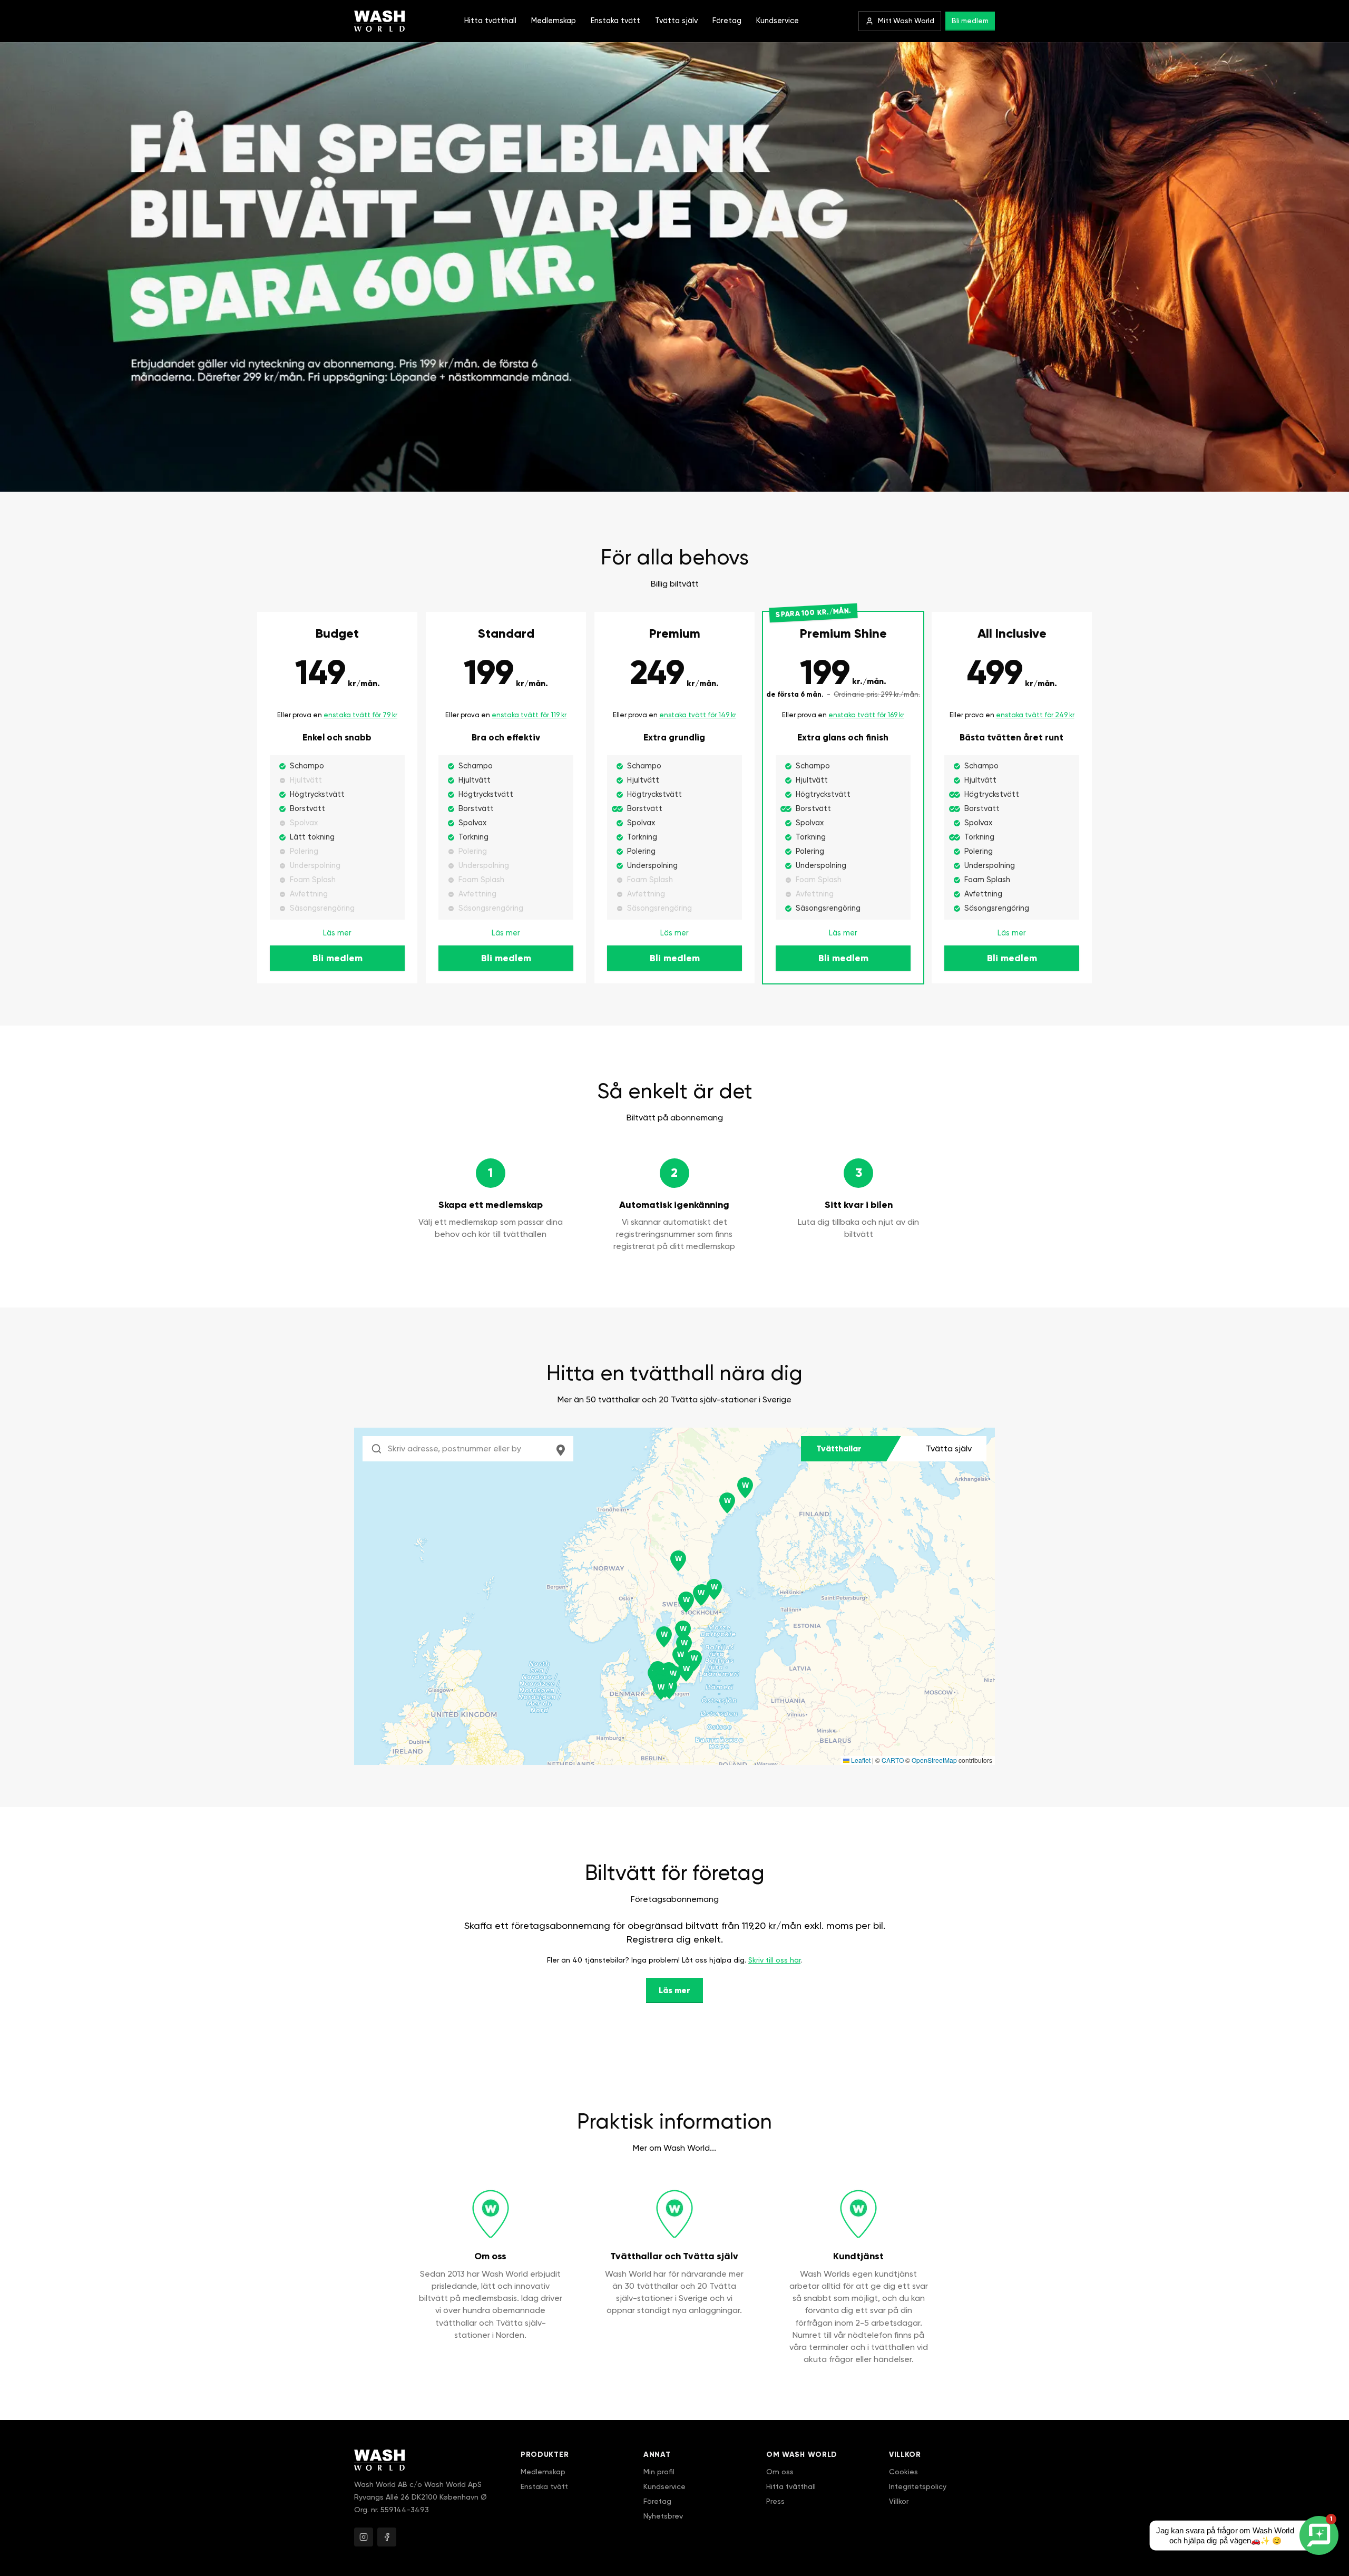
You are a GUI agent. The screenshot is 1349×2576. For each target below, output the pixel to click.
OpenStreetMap (934, 1760)
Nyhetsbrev (663, 2516)
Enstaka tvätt (615, 21)
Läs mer (337, 933)
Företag (727, 21)
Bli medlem (970, 21)
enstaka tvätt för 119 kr (529, 715)
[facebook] (387, 2537)
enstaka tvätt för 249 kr (1035, 715)
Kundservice (778, 21)
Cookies (903, 2472)
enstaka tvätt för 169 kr (866, 715)
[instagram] (364, 2537)
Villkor (899, 2501)
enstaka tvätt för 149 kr (698, 715)
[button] (727, 1503)
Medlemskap (554, 21)
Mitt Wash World (906, 21)
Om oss (780, 2472)
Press (775, 2501)
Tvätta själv (676, 21)
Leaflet (860, 1760)
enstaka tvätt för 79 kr (360, 715)
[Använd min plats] (561, 1449)
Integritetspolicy (918, 2486)
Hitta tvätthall (490, 21)
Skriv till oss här (774, 1960)
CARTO (893, 1760)
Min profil (659, 2472)
